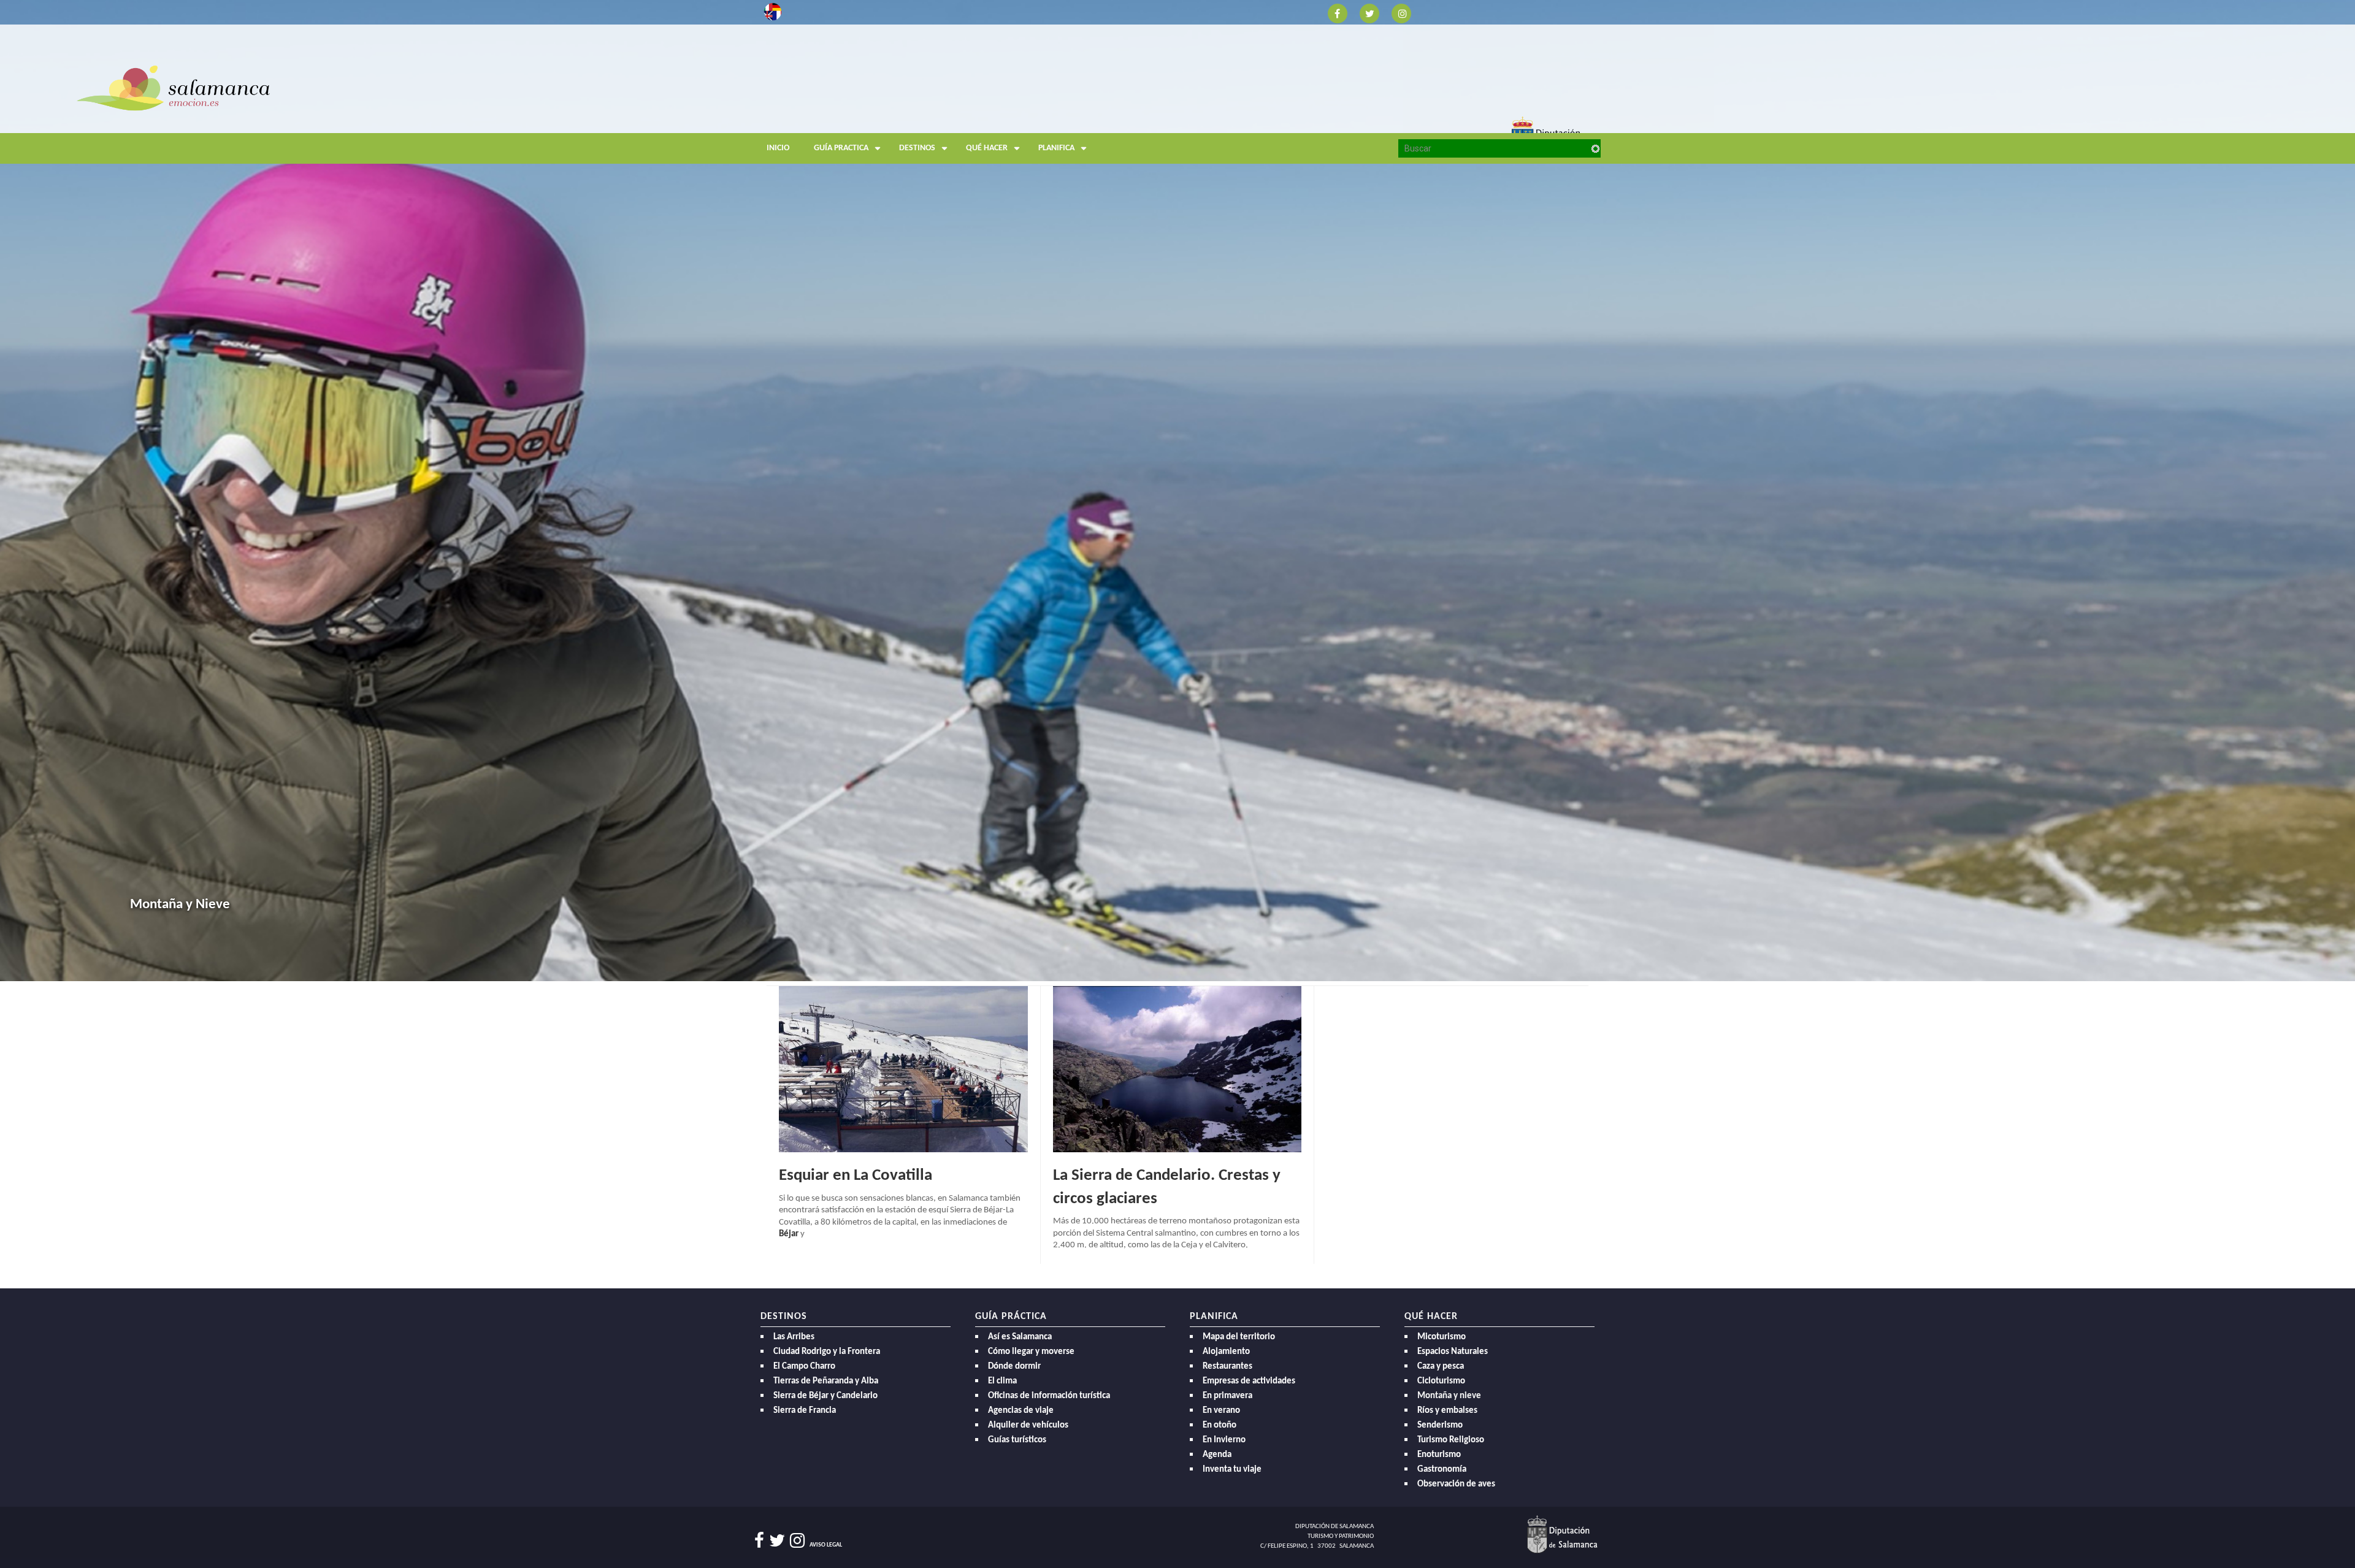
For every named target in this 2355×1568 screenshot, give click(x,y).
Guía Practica (841, 148)
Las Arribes (794, 1337)
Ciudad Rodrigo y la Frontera (827, 1352)
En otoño (1220, 1425)
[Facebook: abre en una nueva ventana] (1338, 13)
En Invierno (1224, 1440)
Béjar (789, 1234)
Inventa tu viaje (1232, 1470)
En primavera (1227, 1396)
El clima (1002, 1381)
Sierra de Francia (805, 1411)
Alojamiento (1226, 1352)
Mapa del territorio (1239, 1337)
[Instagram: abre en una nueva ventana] (1401, 13)
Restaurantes (1227, 1367)
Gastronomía (1442, 1470)
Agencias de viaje (1021, 1411)
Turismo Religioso (1451, 1440)
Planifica (1056, 148)
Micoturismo (1442, 1337)
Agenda (1217, 1455)
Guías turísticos (1017, 1440)
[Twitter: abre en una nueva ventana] (1369, 13)
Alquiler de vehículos (1028, 1425)
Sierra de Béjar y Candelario (825, 1396)
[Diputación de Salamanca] (1562, 1534)
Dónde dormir (1014, 1367)
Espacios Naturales (1453, 1352)
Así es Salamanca (1020, 1337)
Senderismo (1440, 1425)
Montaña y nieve (1449, 1396)
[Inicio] (871, 113)
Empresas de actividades (1249, 1381)
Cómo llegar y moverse (1031, 1352)
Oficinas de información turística (1049, 1396)
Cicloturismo (1441, 1381)
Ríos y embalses (1447, 1411)
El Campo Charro (804, 1367)
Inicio (778, 148)
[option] (1177, 491)
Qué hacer (987, 148)
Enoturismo (1439, 1455)
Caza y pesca (1441, 1367)
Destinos (917, 148)
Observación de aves (1456, 1484)
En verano (1221, 1411)
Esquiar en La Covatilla (856, 1176)
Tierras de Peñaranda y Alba (826, 1381)
